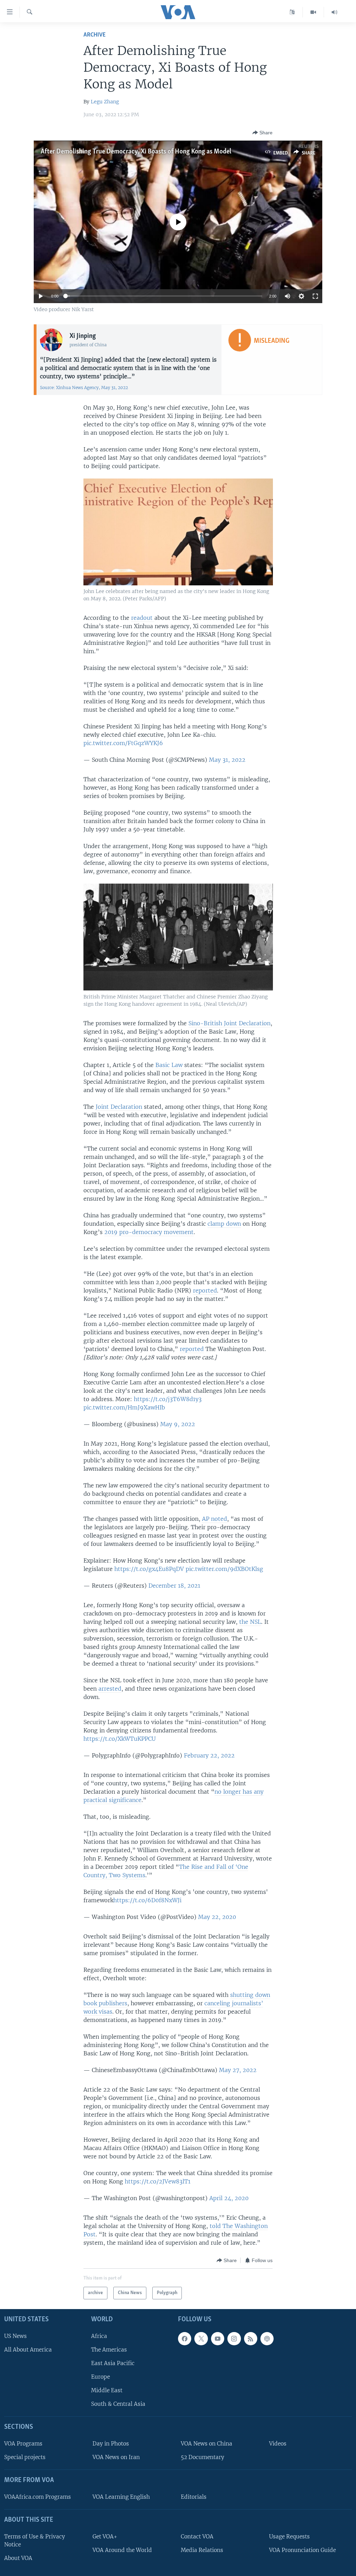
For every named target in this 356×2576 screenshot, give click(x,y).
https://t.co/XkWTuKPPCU (120, 1739)
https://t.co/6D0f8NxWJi (147, 1900)
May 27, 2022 (238, 2070)
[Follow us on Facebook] (185, 2339)
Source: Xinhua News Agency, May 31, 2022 (84, 388)
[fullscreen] (315, 296)
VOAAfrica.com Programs (38, 2497)
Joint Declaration (119, 1107)
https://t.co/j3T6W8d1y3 (168, 1399)
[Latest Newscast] (334, 12)
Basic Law (169, 1065)
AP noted (215, 1519)
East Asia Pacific (113, 2363)
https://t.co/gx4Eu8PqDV (149, 1569)
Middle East (107, 2390)
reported (205, 1290)
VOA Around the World (122, 2550)
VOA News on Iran (116, 2457)
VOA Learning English (121, 2497)
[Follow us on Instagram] (234, 2339)
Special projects (25, 2457)
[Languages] (292, 12)
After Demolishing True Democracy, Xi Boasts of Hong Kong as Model (136, 152)
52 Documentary (203, 2457)
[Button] (262, 133)
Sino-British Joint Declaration (229, 1023)
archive (95, 35)
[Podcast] (267, 2339)
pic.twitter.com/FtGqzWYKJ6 (123, 743)
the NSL (250, 1622)
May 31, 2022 (227, 760)
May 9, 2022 (178, 1424)
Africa (99, 2336)
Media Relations (202, 2550)
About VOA (18, 2558)
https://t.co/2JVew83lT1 (158, 2181)
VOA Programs (23, 2444)
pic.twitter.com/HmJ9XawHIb (124, 1407)
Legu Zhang (105, 102)
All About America (28, 2350)
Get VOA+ (105, 2537)
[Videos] (313, 12)
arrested (110, 1689)
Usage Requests (289, 2537)
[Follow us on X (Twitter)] (201, 2339)
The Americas (109, 2350)
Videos (278, 2444)
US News (15, 2336)
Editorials (194, 2497)
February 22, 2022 (209, 1755)
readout (143, 618)
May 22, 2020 (217, 1917)
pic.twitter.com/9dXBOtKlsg (224, 1569)
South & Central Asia (118, 2404)
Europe (100, 2377)
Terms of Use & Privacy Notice (35, 2541)
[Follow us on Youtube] (218, 2339)
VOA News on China (207, 2444)
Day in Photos (111, 2444)
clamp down (224, 1224)
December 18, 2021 (174, 1586)
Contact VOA (197, 2537)
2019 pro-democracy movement (149, 1232)
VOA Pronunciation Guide (302, 2550)
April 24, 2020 (229, 2198)
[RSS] (251, 2339)
